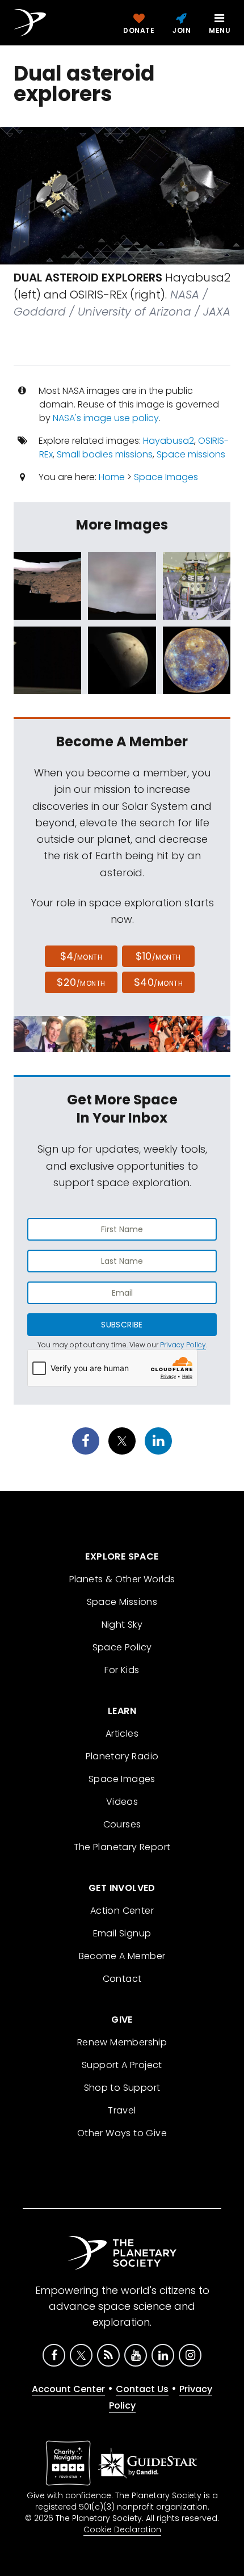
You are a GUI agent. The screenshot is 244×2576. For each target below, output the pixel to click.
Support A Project (122, 2065)
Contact (122, 1979)
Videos (122, 1802)
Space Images (166, 477)
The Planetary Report (122, 1847)
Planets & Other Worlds (122, 1579)
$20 (81, 982)
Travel (122, 2110)
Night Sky (122, 1625)
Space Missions (122, 1602)
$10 (158, 956)
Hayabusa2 (169, 441)
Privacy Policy (183, 1345)
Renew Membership (122, 2042)
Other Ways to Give (122, 2133)
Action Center (122, 1911)
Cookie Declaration (122, 2529)
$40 (158, 982)
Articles (122, 1734)
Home (112, 477)
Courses (122, 1824)
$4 (81, 956)
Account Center (68, 2389)
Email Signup (122, 1933)
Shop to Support (122, 2088)
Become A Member (122, 1956)
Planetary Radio (122, 1756)
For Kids (122, 1670)
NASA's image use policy (106, 418)
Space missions (191, 454)
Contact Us (142, 2389)
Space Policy (122, 1647)
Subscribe (122, 1325)
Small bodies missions (105, 454)
